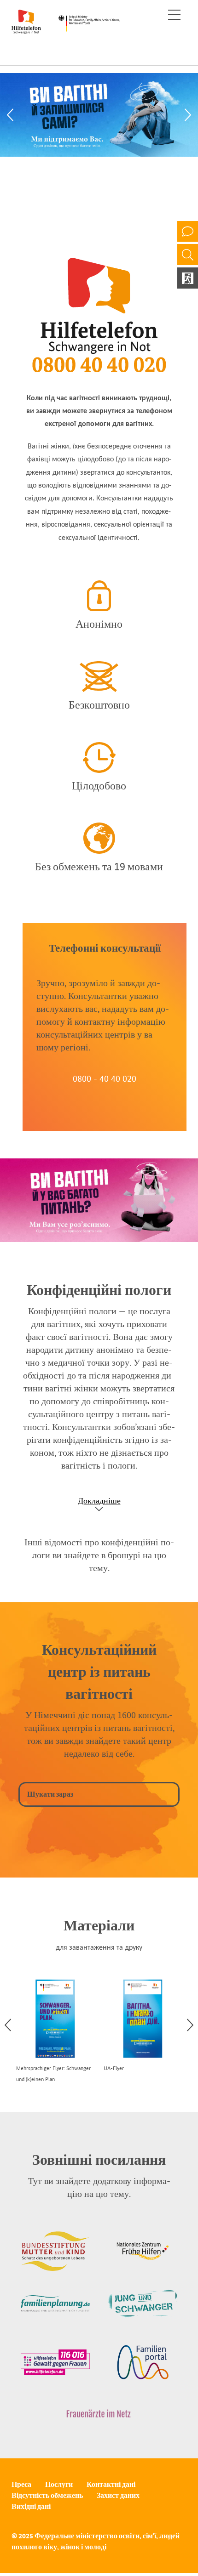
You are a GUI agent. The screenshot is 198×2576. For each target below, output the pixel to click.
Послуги (59, 2484)
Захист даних (118, 2495)
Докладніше (99, 1501)
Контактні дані (111, 2484)
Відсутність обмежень (47, 2495)
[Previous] (10, 115)
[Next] (188, 115)
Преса (21, 2484)
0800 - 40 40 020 (105, 1078)
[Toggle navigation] (174, 15)
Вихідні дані (31, 2506)
